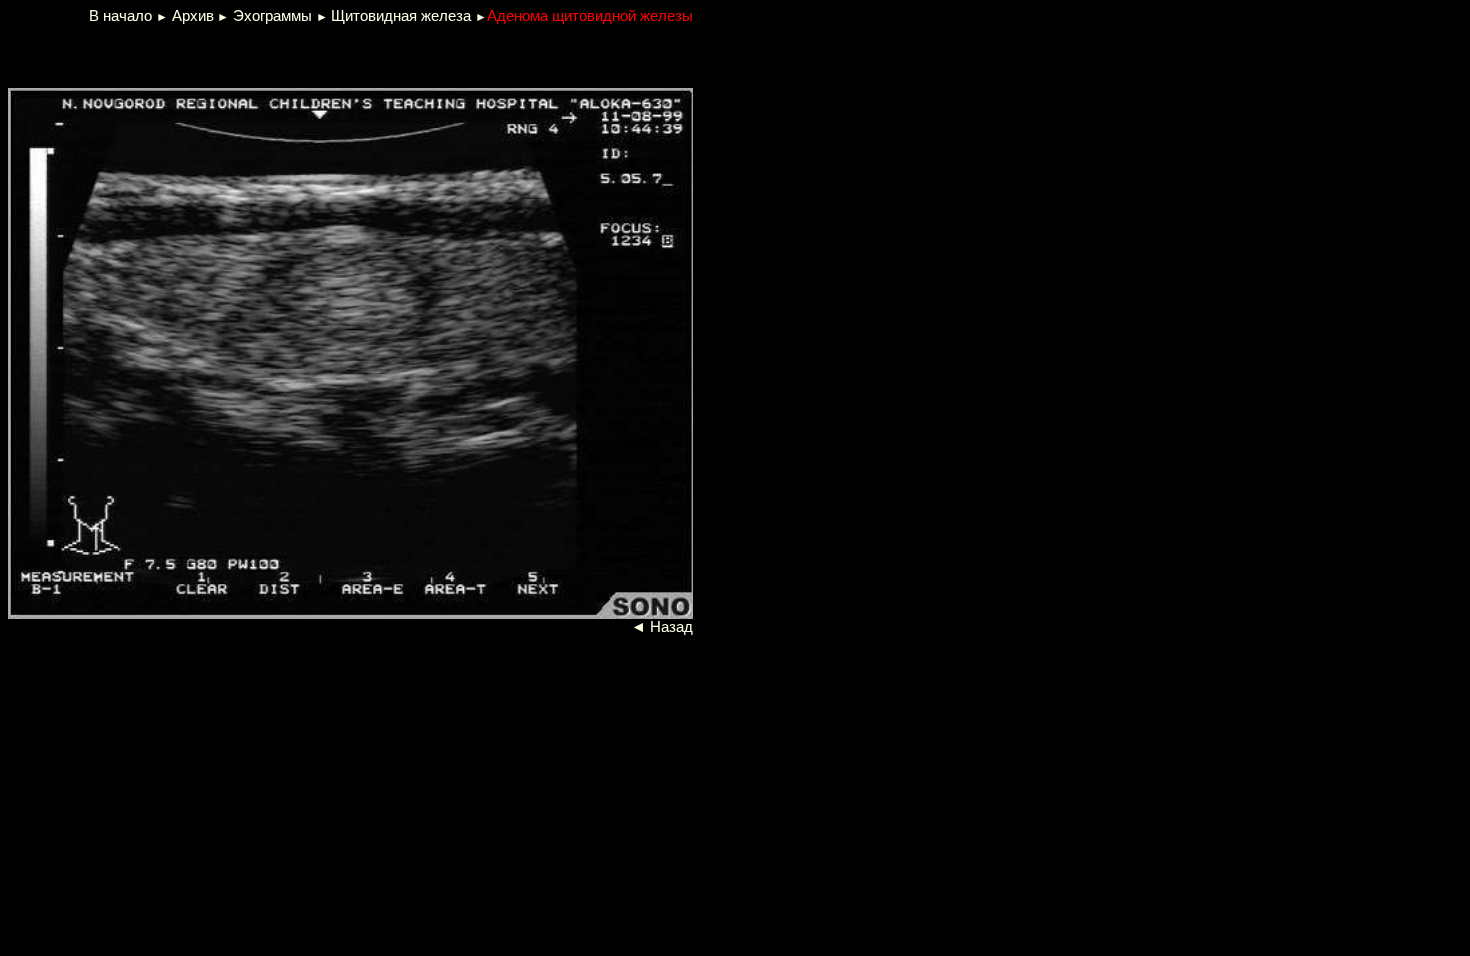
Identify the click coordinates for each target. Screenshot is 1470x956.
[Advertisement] (250, 54)
